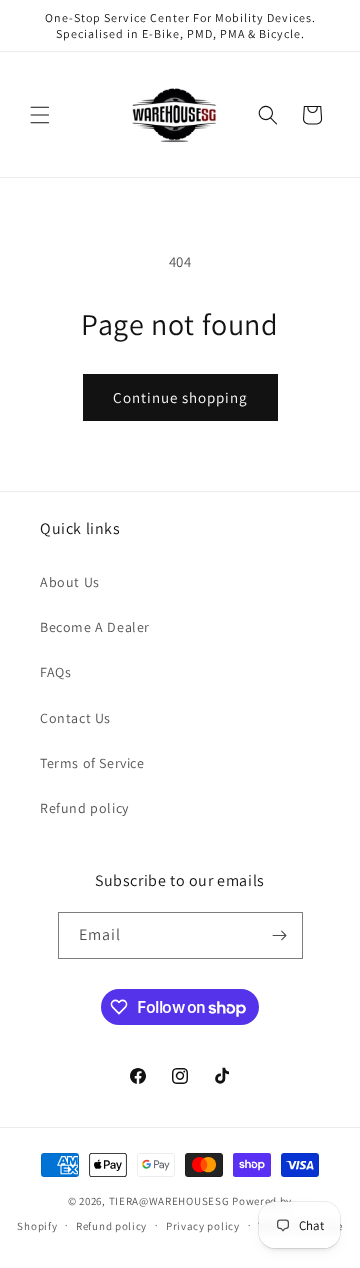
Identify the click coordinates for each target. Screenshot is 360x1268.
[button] (40, 115)
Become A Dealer (95, 627)
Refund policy (84, 808)
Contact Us (75, 718)
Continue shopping (180, 397)
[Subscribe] (280, 935)
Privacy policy (203, 1226)
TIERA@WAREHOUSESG (169, 1201)
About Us (70, 582)
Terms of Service (92, 763)
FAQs (55, 672)
